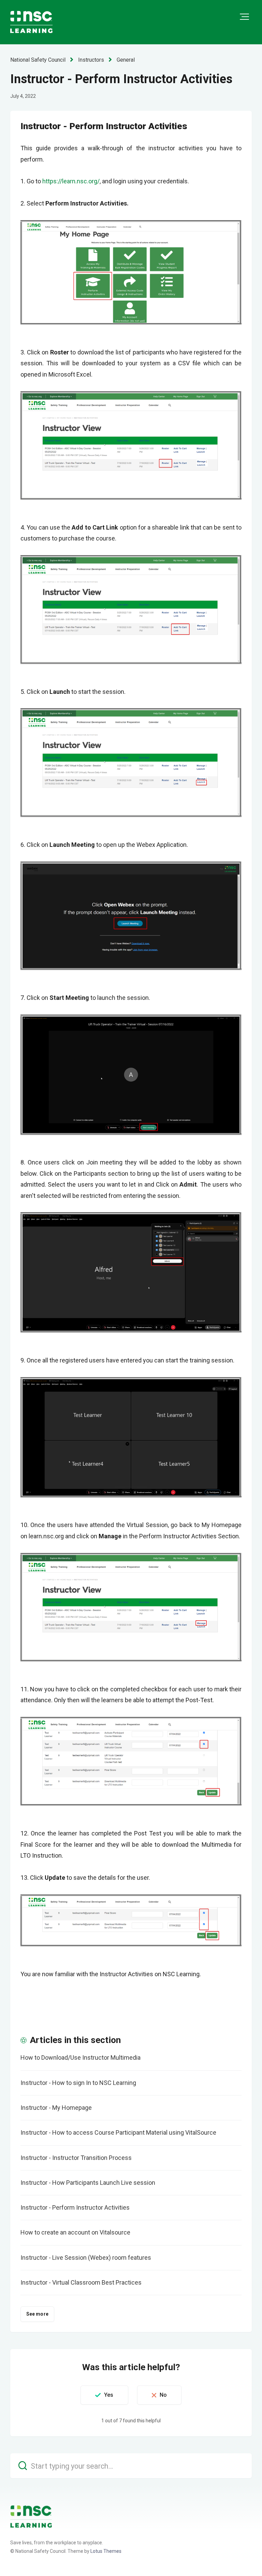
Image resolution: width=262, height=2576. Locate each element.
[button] (244, 17)
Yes (109, 2395)
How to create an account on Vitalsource (75, 2232)
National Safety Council (38, 60)
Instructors (91, 60)
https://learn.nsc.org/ (71, 181)
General (126, 60)
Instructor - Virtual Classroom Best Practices (81, 2282)
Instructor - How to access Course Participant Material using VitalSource (118, 2132)
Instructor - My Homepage (56, 2108)
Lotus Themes (106, 2551)
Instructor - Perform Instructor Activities (75, 2207)
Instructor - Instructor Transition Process (76, 2158)
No (163, 2395)
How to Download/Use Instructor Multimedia (81, 2057)
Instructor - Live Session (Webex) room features (86, 2258)
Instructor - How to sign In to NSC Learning (78, 2083)
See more (37, 2314)
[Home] (31, 2516)
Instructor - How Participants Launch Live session (88, 2183)
